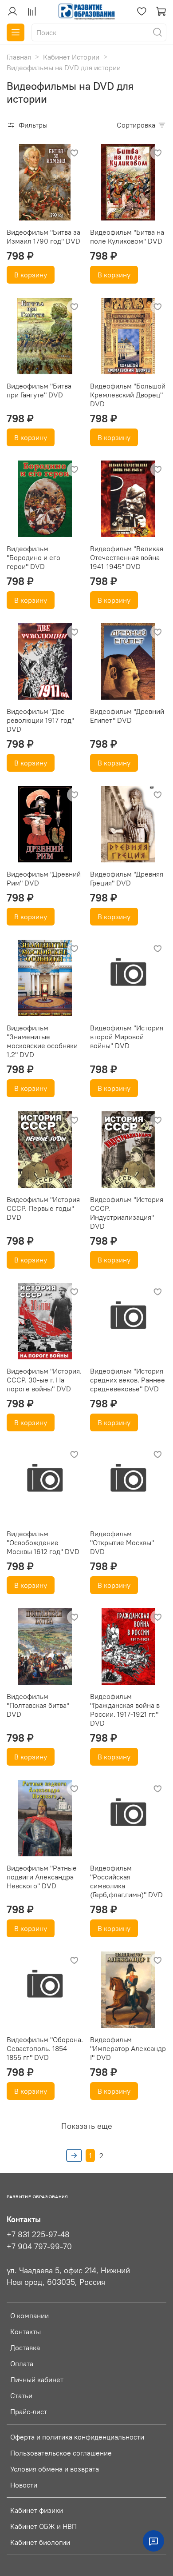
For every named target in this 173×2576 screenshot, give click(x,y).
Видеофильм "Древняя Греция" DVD (127, 878)
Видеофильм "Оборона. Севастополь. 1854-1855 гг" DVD (45, 2048)
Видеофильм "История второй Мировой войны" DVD (127, 1037)
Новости (24, 2485)
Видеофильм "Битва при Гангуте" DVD (39, 390)
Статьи (21, 2396)
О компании (29, 2316)
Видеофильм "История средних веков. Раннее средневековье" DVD (128, 1380)
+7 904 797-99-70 (39, 2247)
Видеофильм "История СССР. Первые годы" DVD (43, 1208)
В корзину (31, 275)
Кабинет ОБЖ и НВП (43, 2526)
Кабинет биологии (40, 2542)
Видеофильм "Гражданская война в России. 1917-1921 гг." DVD (125, 1710)
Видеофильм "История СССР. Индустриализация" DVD (127, 1213)
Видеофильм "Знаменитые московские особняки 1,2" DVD (42, 1041)
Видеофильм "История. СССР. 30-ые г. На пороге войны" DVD (44, 1380)
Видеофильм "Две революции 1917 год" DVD (40, 720)
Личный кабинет (37, 2380)
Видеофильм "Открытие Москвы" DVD (122, 1542)
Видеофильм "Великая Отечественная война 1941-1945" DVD (127, 557)
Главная (19, 57)
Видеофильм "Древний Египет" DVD (127, 716)
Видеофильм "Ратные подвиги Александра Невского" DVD (42, 1877)
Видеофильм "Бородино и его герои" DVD (33, 557)
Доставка (25, 2348)
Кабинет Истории (71, 57)
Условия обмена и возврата (55, 2469)
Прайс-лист (29, 2412)
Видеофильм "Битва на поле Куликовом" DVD (127, 236)
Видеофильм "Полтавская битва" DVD (38, 1705)
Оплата (22, 2364)
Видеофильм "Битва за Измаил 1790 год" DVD (43, 236)
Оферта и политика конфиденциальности (77, 2437)
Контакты (26, 2332)
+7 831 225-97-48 (38, 2235)
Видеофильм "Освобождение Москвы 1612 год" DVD (43, 1542)
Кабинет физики (37, 2510)
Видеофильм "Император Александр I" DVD (128, 2048)
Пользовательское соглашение (61, 2453)
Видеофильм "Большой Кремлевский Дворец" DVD (128, 395)
